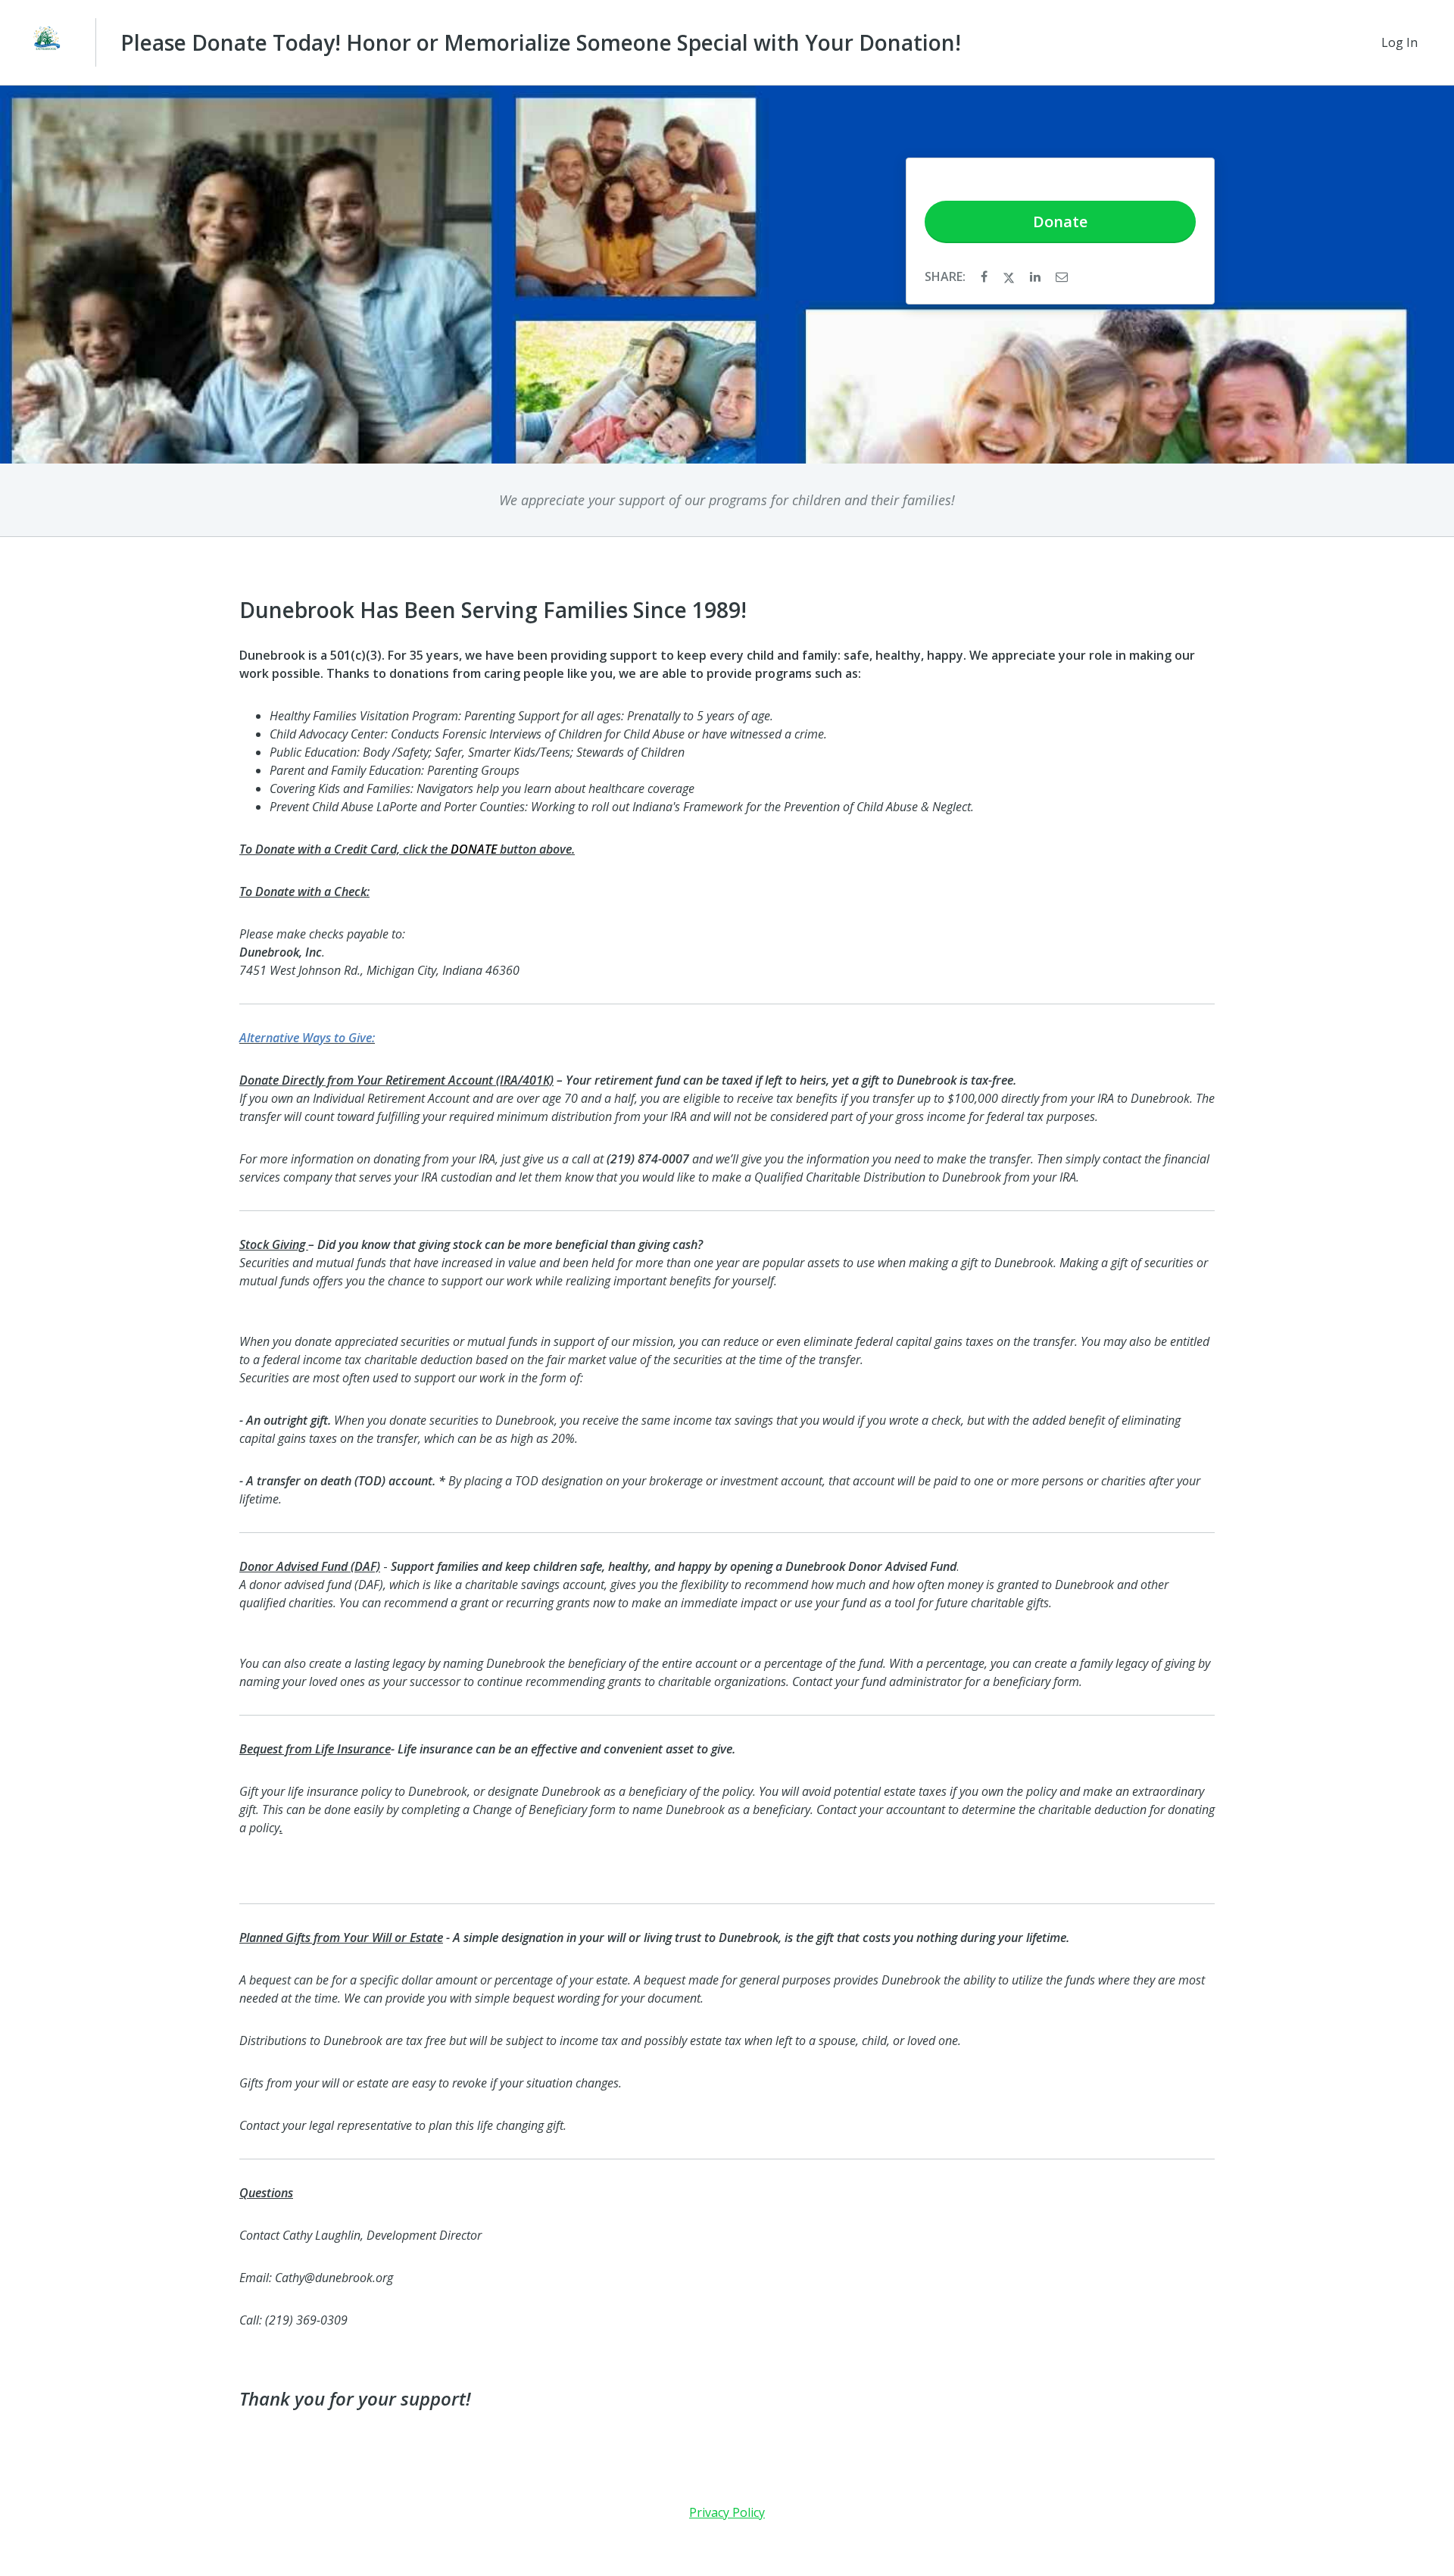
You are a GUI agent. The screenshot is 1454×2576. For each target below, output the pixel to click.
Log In (1399, 42)
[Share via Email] (1062, 276)
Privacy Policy (727, 2512)
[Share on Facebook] (986, 276)
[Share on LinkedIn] (1037, 276)
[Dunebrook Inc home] (48, 42)
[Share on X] (1010, 276)
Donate (1060, 222)
